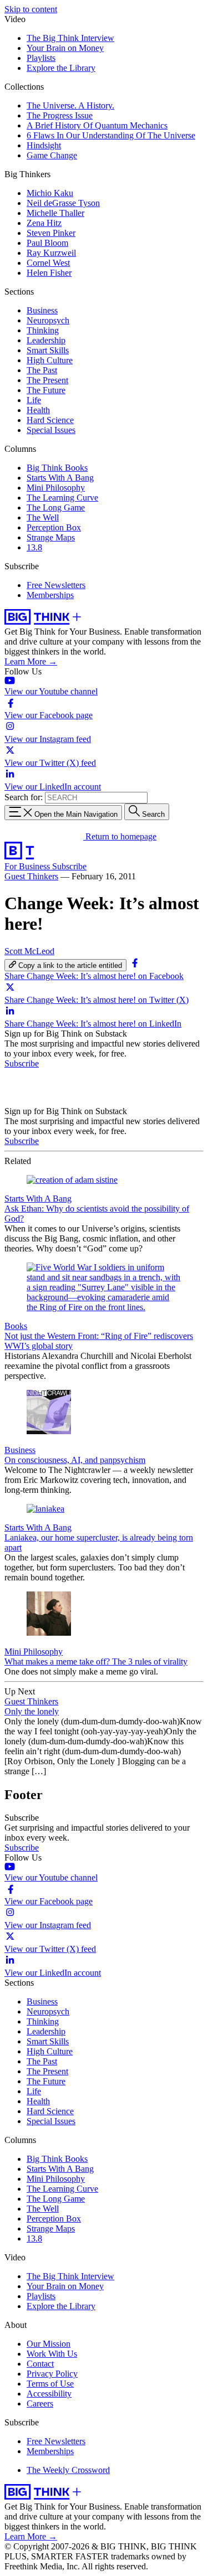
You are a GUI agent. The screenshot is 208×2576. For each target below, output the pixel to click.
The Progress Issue (60, 115)
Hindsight (44, 145)
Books (16, 1326)
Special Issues (51, 430)
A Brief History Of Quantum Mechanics (97, 125)
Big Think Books (57, 468)
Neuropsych (48, 320)
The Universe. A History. (70, 105)
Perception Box (54, 527)
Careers (40, 2404)
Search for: (24, 797)
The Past (42, 370)
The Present (47, 380)
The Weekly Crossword (68, 2470)
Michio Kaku (50, 193)
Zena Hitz (44, 223)
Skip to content (31, 9)
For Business (28, 866)
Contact (40, 2364)
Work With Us (52, 2354)
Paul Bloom (47, 243)
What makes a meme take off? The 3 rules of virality (96, 1661)
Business (42, 310)
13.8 (34, 547)
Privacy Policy (52, 2374)
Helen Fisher (49, 273)
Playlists (41, 58)
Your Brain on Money (65, 48)
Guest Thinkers (31, 876)
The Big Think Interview (70, 38)
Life (34, 400)
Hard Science (50, 420)
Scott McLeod (29, 951)
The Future (46, 390)
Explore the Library (61, 68)
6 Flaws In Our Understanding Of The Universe (111, 135)
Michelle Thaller (55, 213)
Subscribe (69, 866)
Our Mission (49, 2344)
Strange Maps (51, 537)
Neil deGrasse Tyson (63, 203)
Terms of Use (50, 2384)
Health (38, 410)
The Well (43, 517)
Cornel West (48, 263)
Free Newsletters (56, 585)
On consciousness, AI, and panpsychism (75, 1460)
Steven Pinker (51, 233)
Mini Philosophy (56, 488)
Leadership (46, 340)
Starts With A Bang (60, 478)
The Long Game (56, 508)
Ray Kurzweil (51, 253)
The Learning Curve (62, 498)
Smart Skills (48, 350)
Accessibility (49, 2394)
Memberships (50, 595)
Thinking (43, 330)
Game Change (52, 155)
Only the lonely (32, 1711)
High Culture (50, 360)
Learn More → (31, 661)
